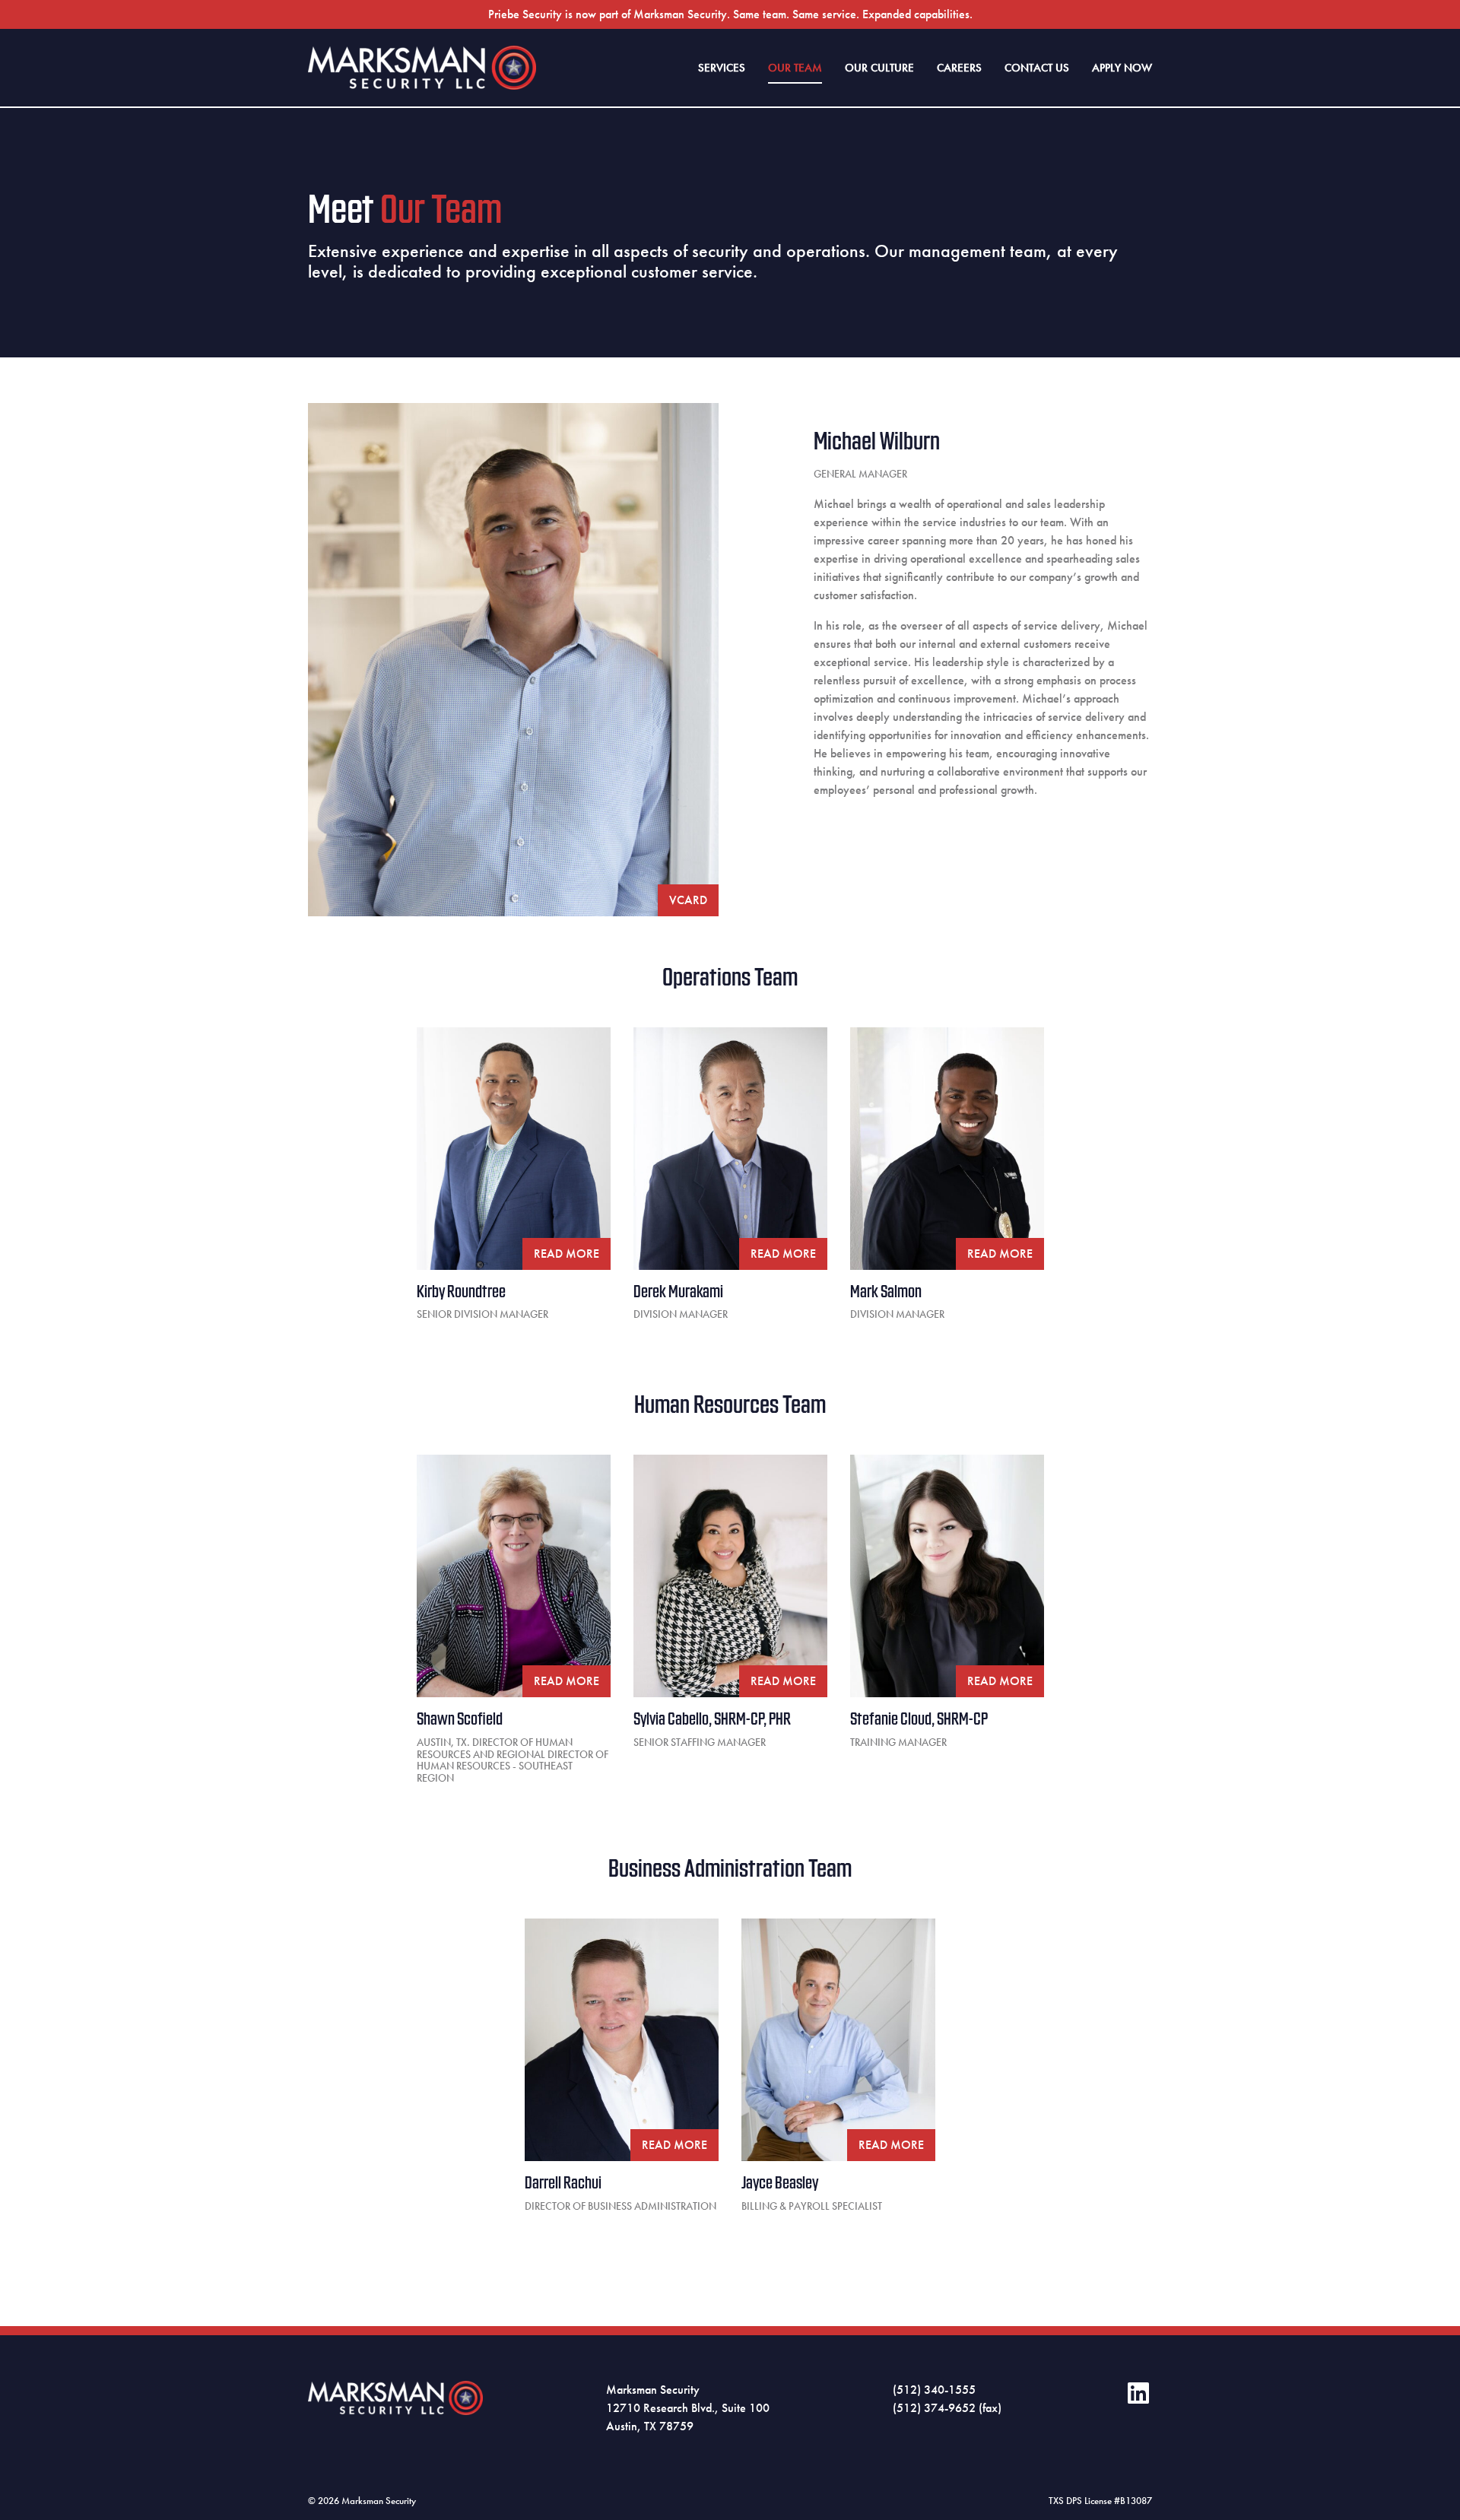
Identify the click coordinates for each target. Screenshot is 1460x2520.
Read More (567, 1254)
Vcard (688, 900)
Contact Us (1037, 68)
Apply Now (1122, 68)
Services (722, 68)
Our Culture (879, 68)
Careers (959, 68)
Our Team (795, 68)
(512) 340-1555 (934, 2390)
